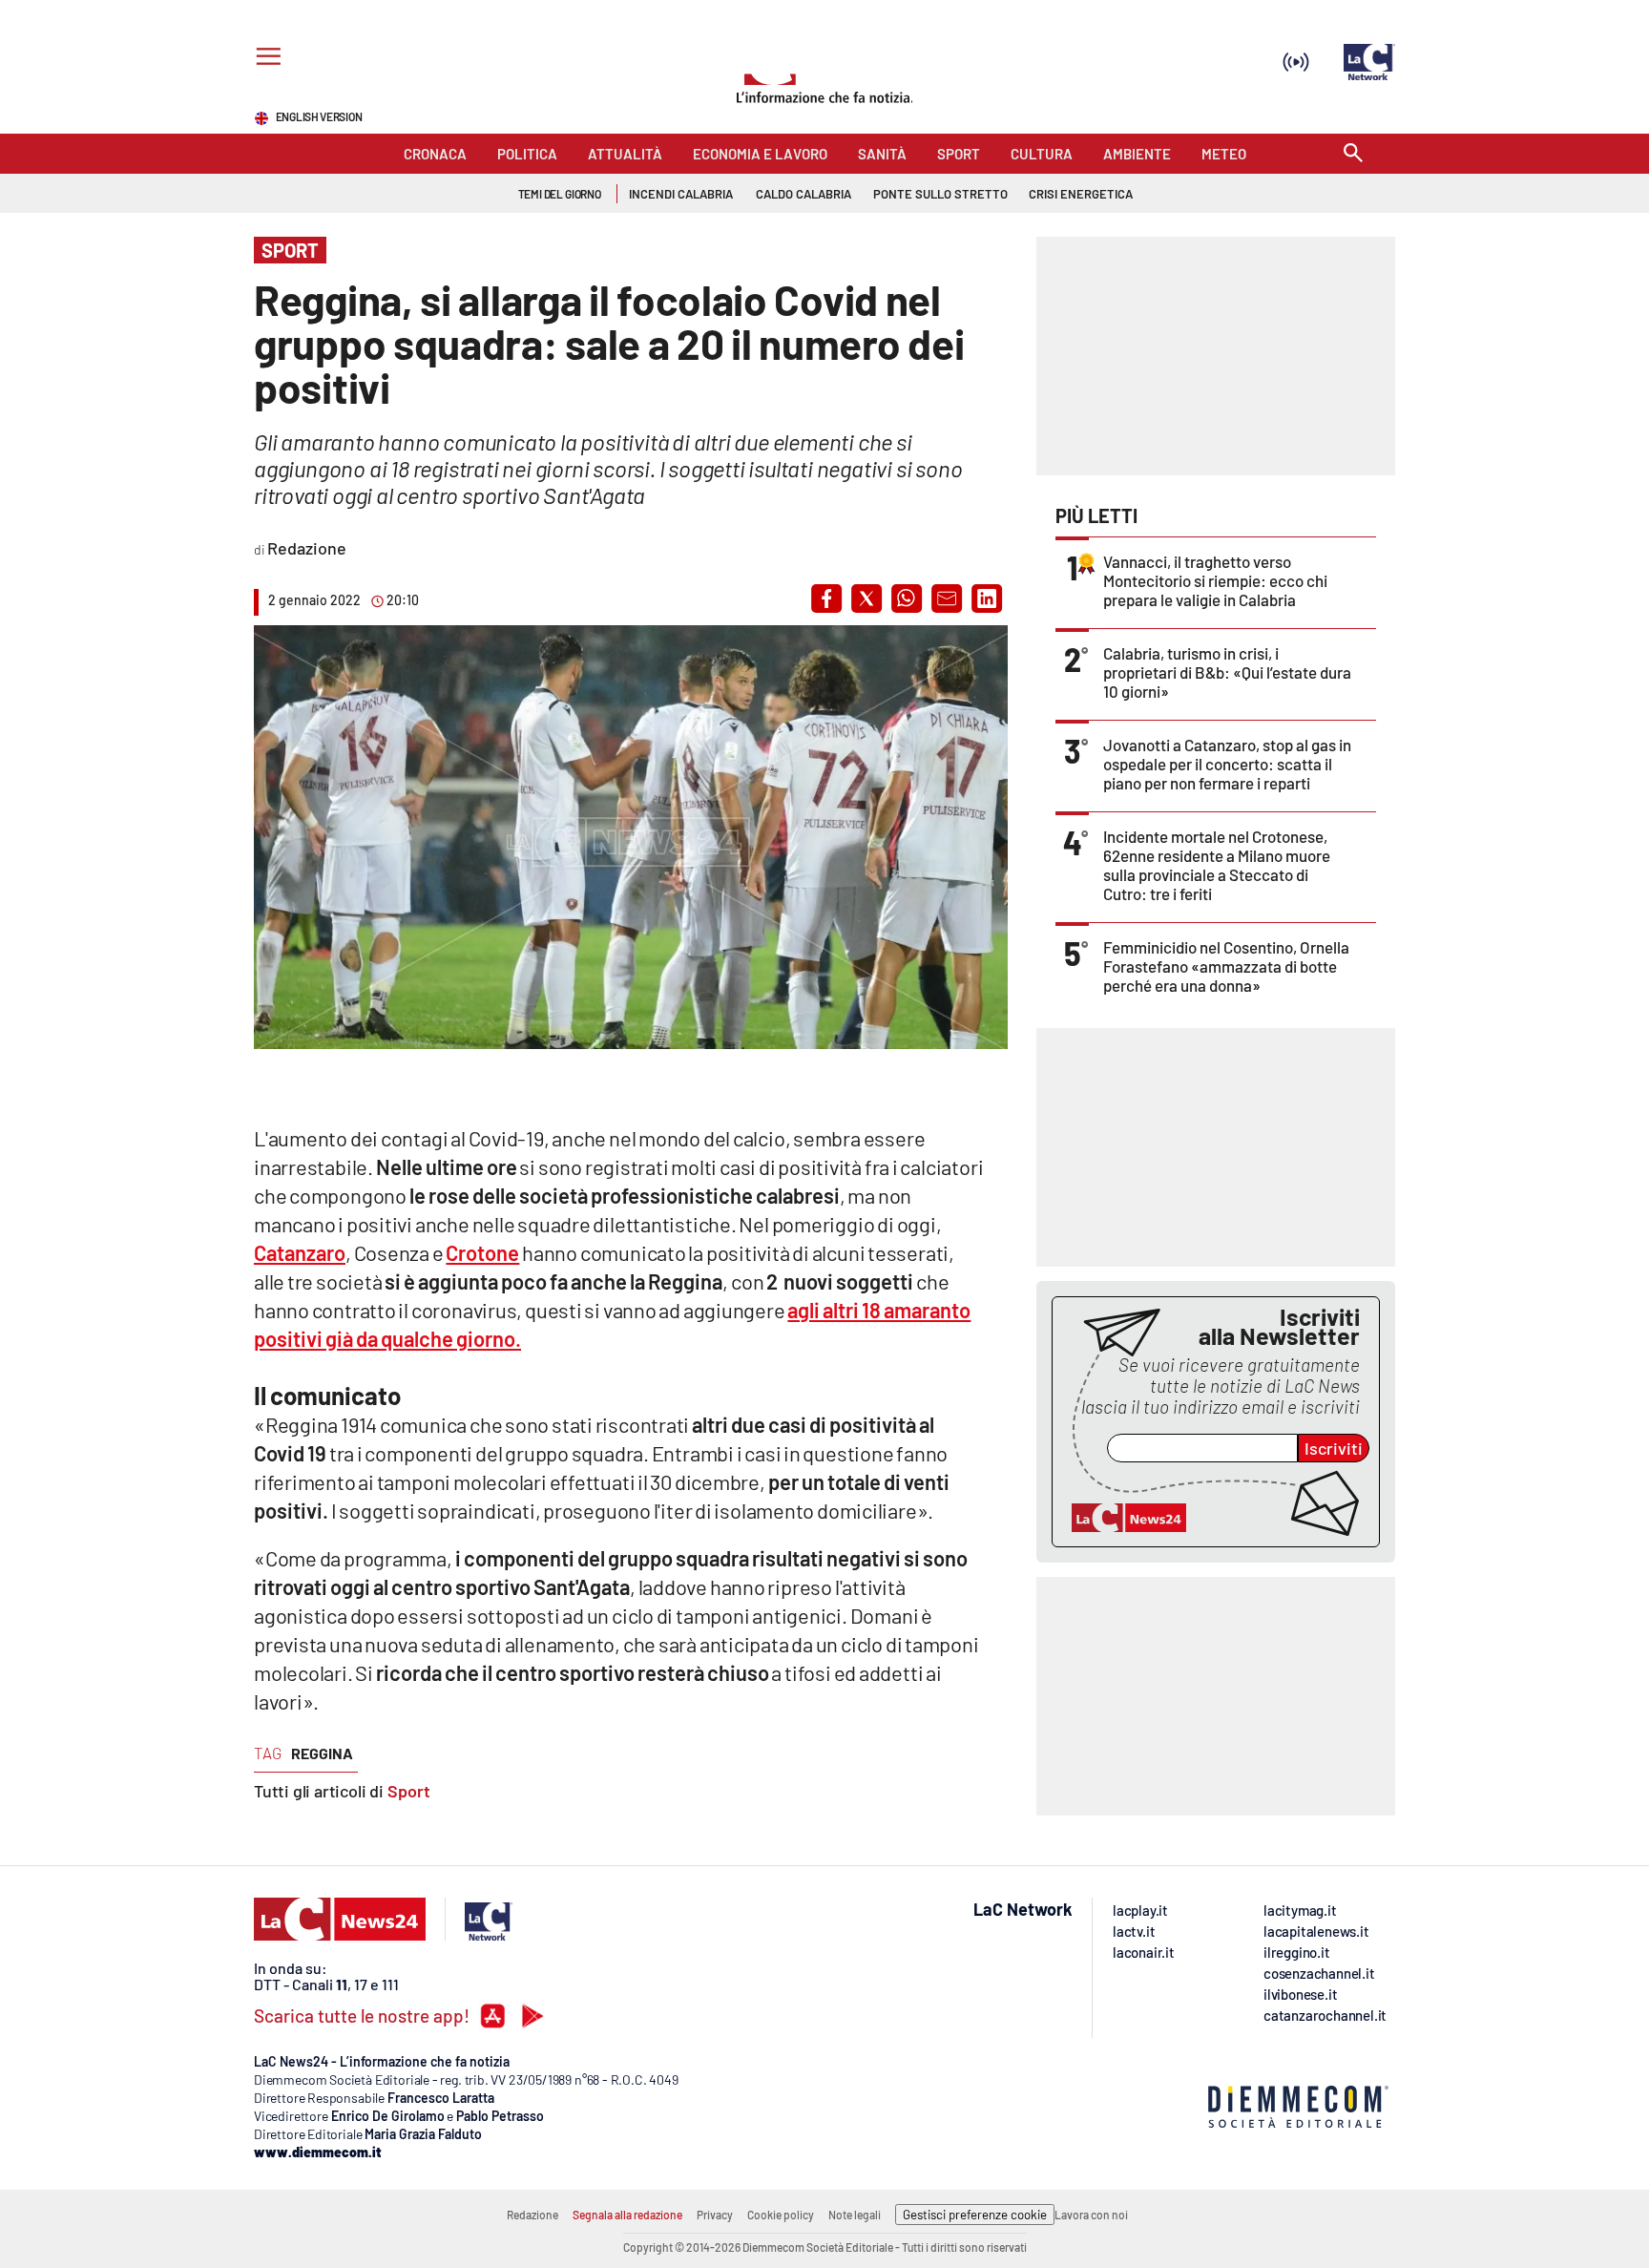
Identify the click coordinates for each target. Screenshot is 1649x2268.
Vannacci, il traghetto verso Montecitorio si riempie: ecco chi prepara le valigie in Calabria (1215, 580)
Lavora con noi (1091, 2215)
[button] (826, 598)
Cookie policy (781, 2215)
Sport (409, 1791)
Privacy (715, 2215)
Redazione (532, 2215)
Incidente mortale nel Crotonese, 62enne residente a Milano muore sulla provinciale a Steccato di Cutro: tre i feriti (1217, 865)
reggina (322, 1753)
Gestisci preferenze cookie (975, 2215)
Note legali (855, 2215)
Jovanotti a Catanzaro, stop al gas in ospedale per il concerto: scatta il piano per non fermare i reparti (1227, 764)
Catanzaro (300, 1252)
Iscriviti (1334, 1448)
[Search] (1353, 154)
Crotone (482, 1252)
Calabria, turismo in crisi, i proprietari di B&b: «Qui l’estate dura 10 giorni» (1227, 672)
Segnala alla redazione (627, 2215)
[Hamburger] (265, 59)
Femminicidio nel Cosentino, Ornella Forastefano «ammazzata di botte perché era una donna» (1226, 966)
